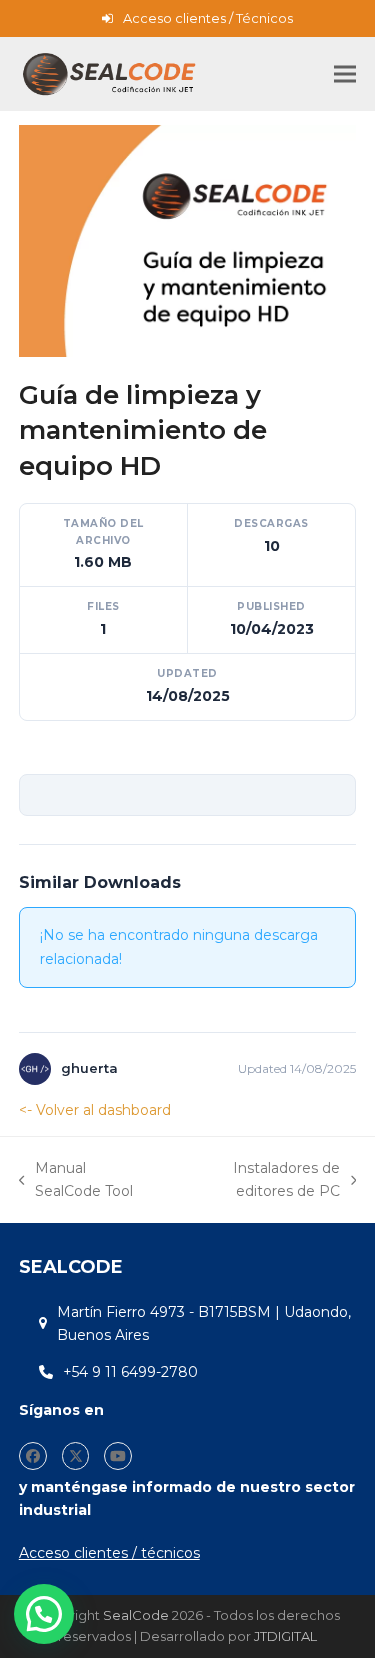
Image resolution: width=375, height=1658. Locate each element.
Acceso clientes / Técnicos (208, 18)
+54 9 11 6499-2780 (130, 1372)
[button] (345, 74)
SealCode (136, 1615)
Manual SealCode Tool (76, 1181)
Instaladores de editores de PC (256, 1181)
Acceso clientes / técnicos (109, 1553)
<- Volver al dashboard (95, 1110)
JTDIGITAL (285, 1636)
